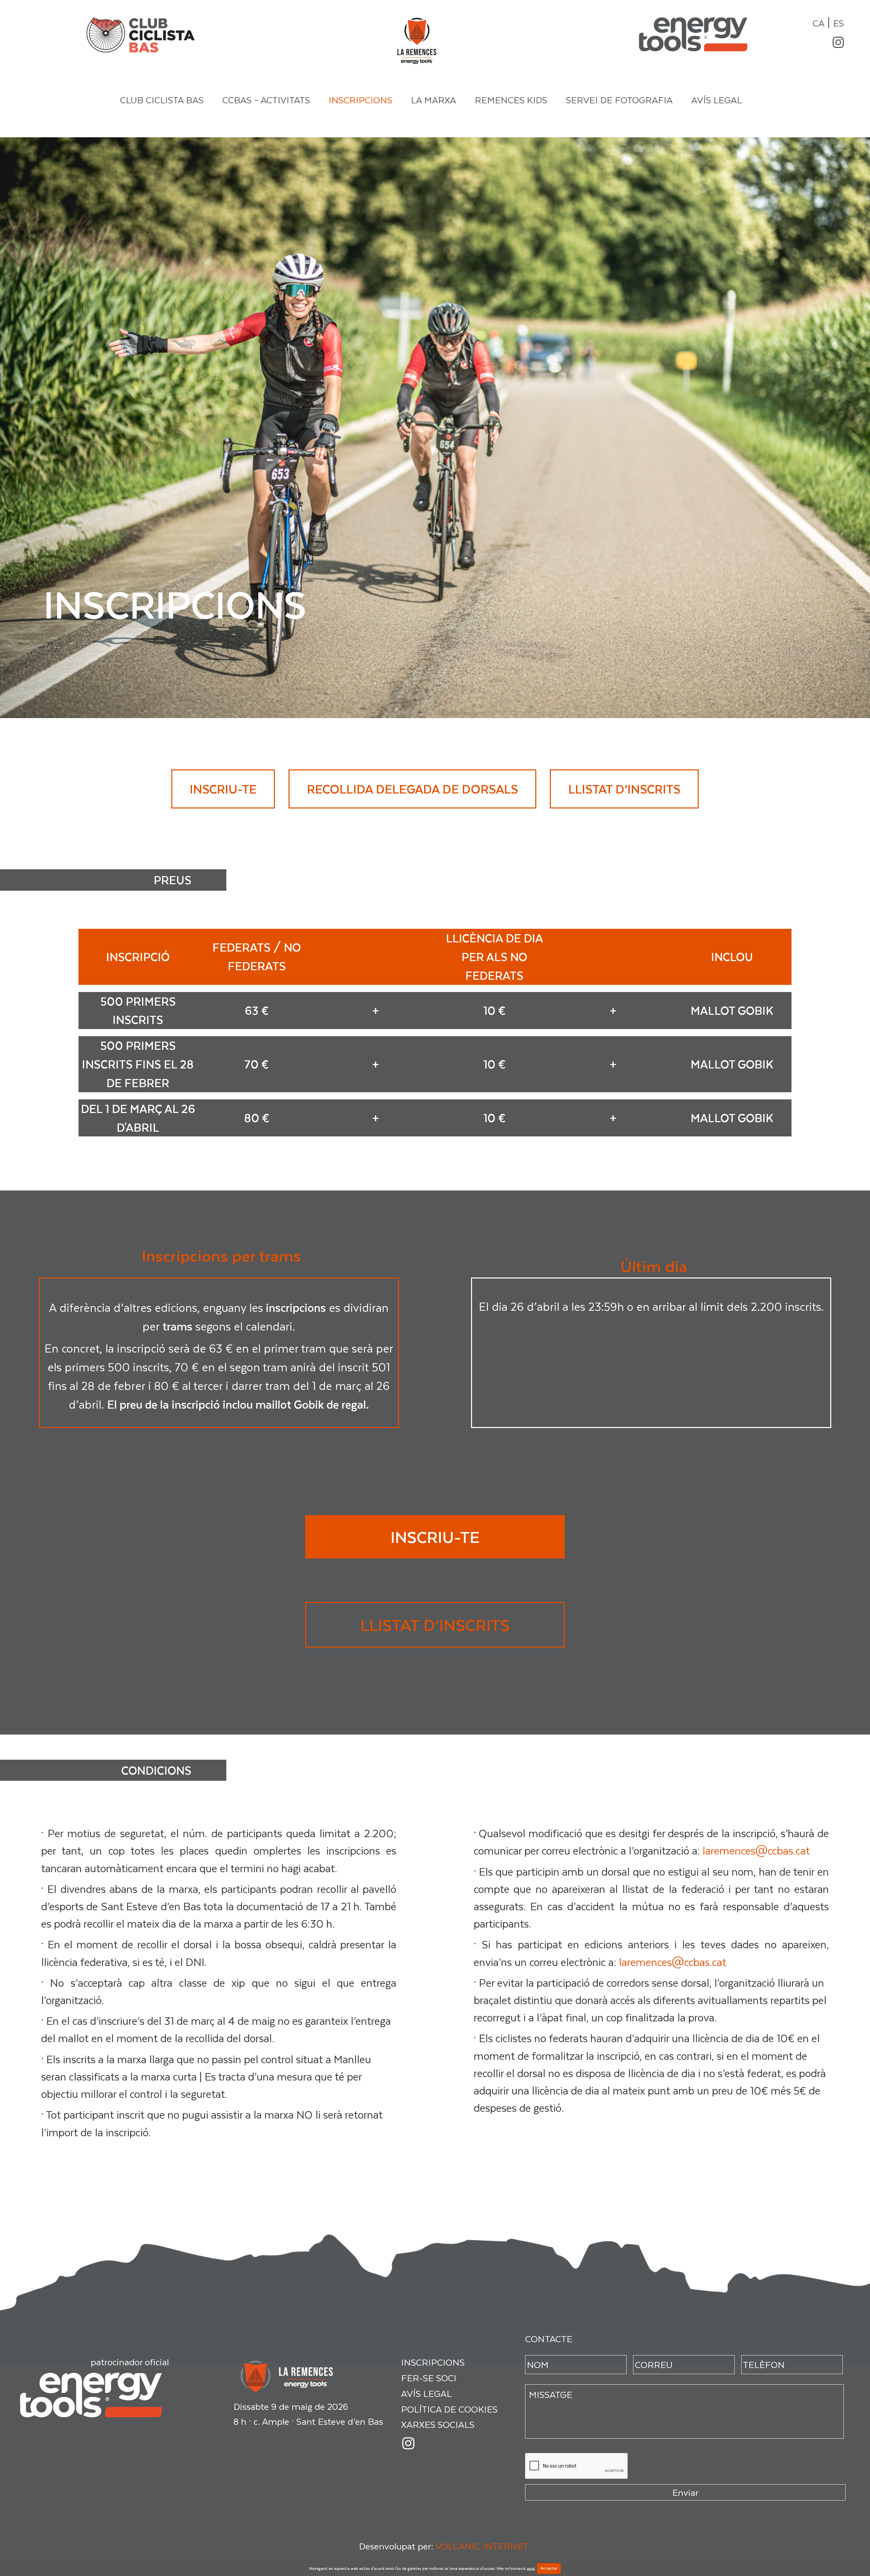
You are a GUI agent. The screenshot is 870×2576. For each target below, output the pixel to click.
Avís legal (717, 100)
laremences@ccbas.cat (756, 1850)
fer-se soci (429, 2378)
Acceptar (549, 2568)
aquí (531, 2568)
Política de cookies (449, 2409)
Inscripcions (360, 100)
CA (819, 23)
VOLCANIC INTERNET (482, 2546)
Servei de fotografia (619, 100)
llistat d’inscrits (624, 789)
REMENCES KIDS (511, 100)
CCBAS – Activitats (266, 100)
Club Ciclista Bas (162, 100)
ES (838, 23)
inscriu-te (223, 789)
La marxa (433, 100)
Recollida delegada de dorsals (412, 789)
